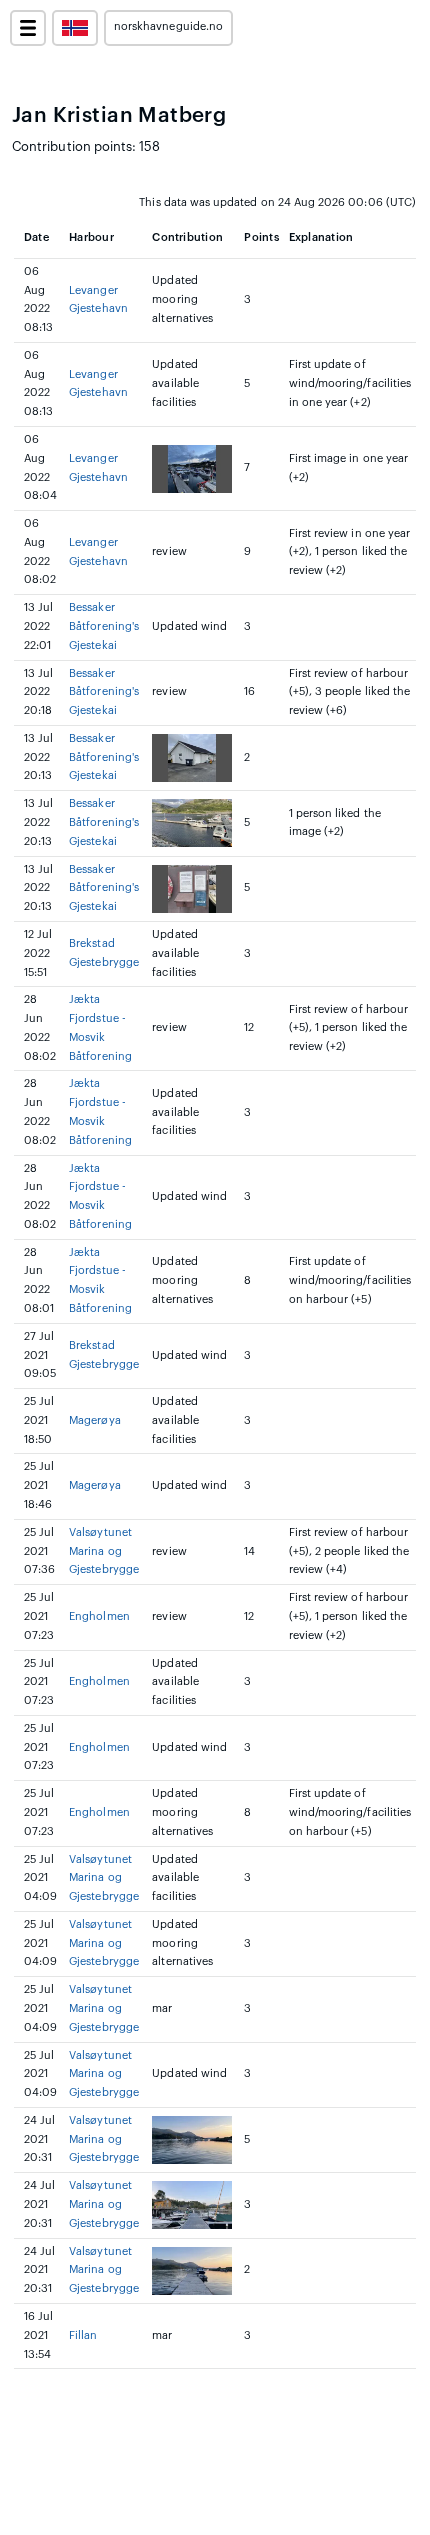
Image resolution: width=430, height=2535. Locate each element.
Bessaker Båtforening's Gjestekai (104, 626)
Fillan (83, 2335)
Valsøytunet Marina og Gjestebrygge (104, 1551)
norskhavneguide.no (168, 26)
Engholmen (99, 1616)
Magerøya (94, 1420)
